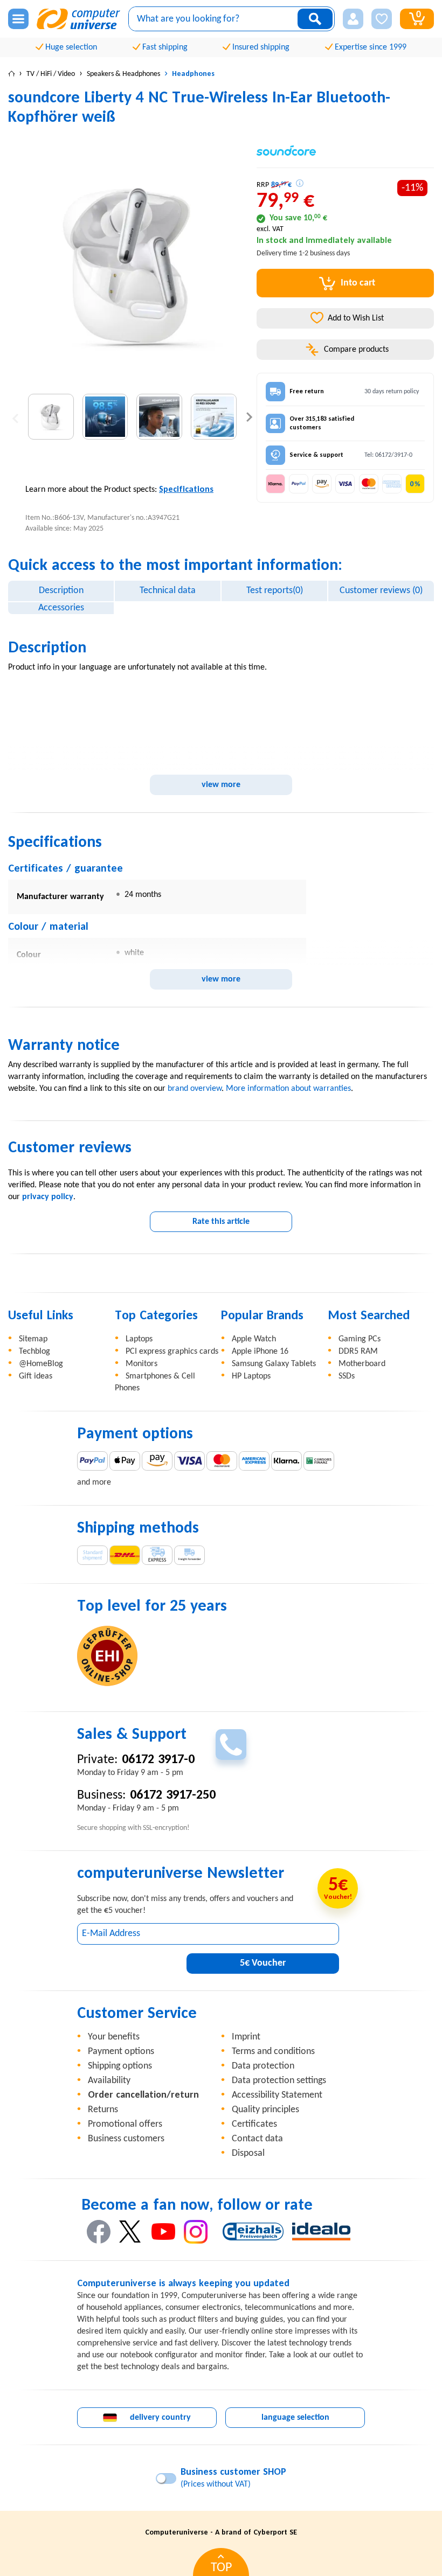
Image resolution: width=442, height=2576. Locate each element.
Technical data (168, 591)
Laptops (139, 1339)
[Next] (249, 417)
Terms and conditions (273, 2052)
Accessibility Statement (277, 2095)
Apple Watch (254, 1339)
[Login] (353, 19)
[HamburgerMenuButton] (18, 19)
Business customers (126, 2139)
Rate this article (221, 1222)
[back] (15, 417)
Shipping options (120, 2066)
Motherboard (362, 1364)
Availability (109, 2081)
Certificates (254, 2124)
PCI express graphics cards (172, 1352)
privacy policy (48, 1197)
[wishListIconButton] (382, 19)
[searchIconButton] (315, 19)
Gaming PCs (360, 1339)
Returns (103, 2110)
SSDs (347, 1376)
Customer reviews (381, 591)
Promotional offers (125, 2124)
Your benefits (114, 2037)
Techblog (34, 1352)
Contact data (257, 2139)
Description (61, 591)
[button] (353, 19)
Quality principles (265, 2110)
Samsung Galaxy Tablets (274, 1364)
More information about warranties (288, 1089)
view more (221, 785)
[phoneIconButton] (231, 1745)
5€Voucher (263, 1963)
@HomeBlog (41, 1364)
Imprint (246, 2037)
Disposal (248, 2153)
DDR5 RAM (358, 1352)
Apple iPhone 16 (260, 1352)
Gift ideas (36, 1376)
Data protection (263, 2066)
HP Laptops (251, 1376)
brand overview (195, 1089)
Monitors (141, 1364)
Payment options (121, 2052)
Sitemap (33, 1339)
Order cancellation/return (143, 2095)
